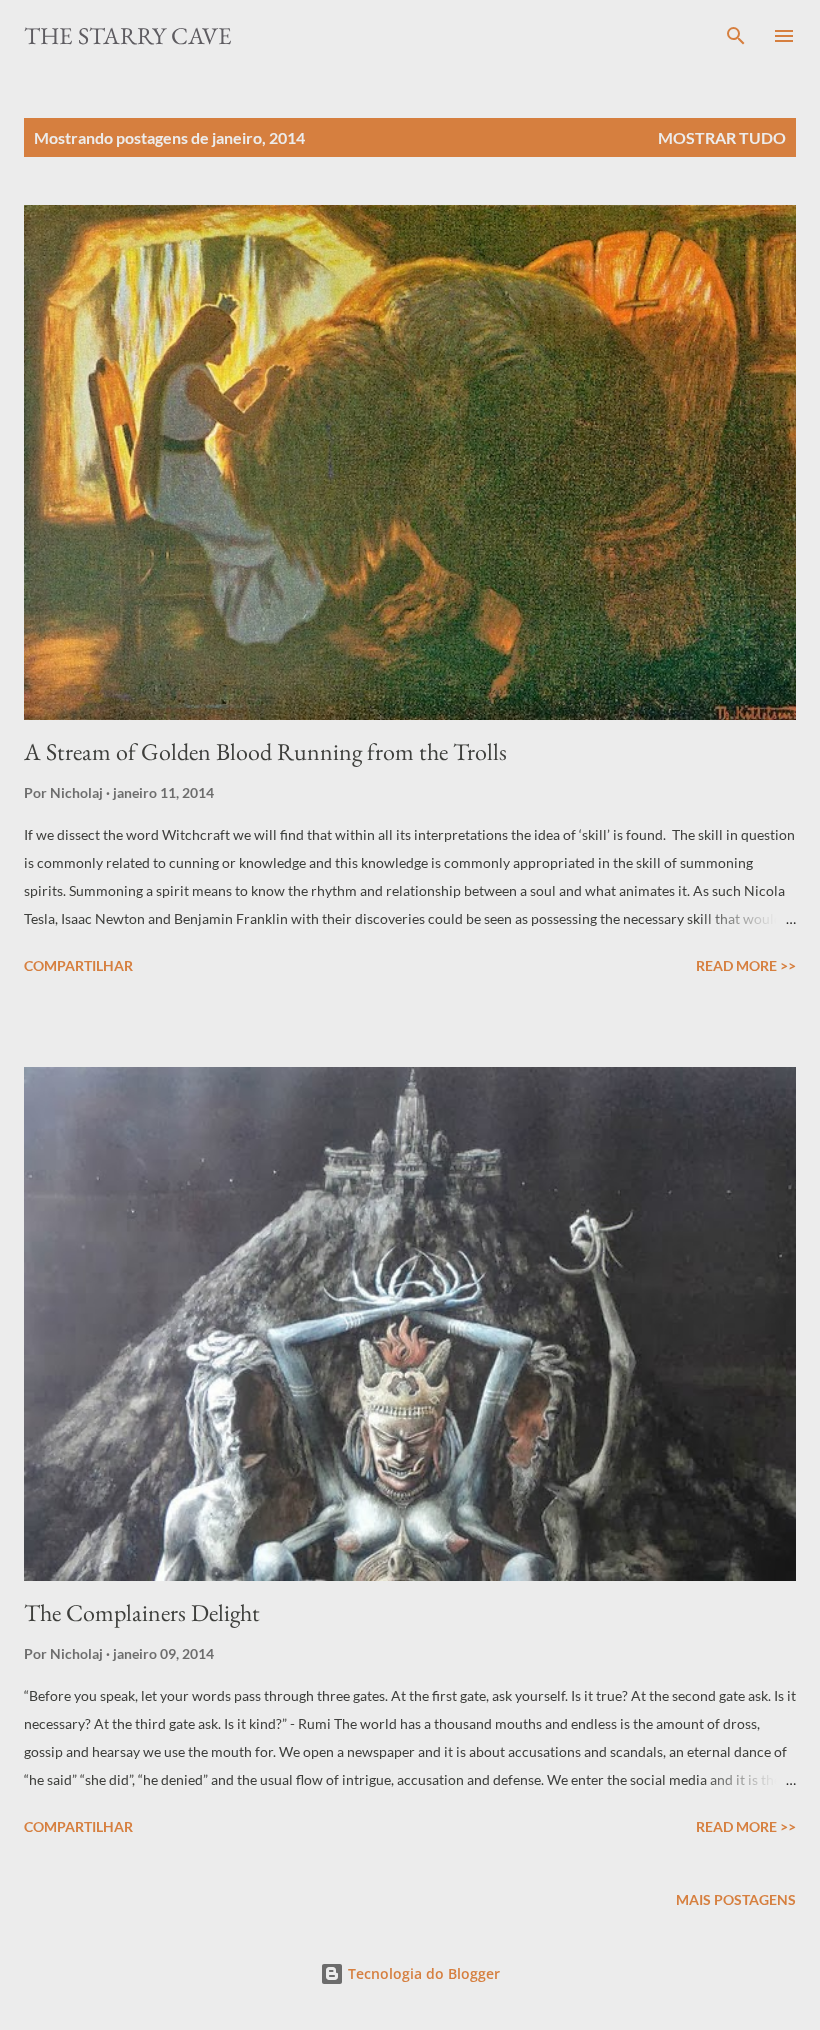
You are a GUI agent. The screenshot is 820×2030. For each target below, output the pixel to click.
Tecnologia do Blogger (422, 1973)
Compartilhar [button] (78, 965)
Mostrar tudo (722, 137)
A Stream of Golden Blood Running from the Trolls (265, 751)
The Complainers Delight (142, 1612)
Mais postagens (736, 1899)
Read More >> (746, 965)
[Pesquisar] (736, 36)
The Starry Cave (128, 35)
